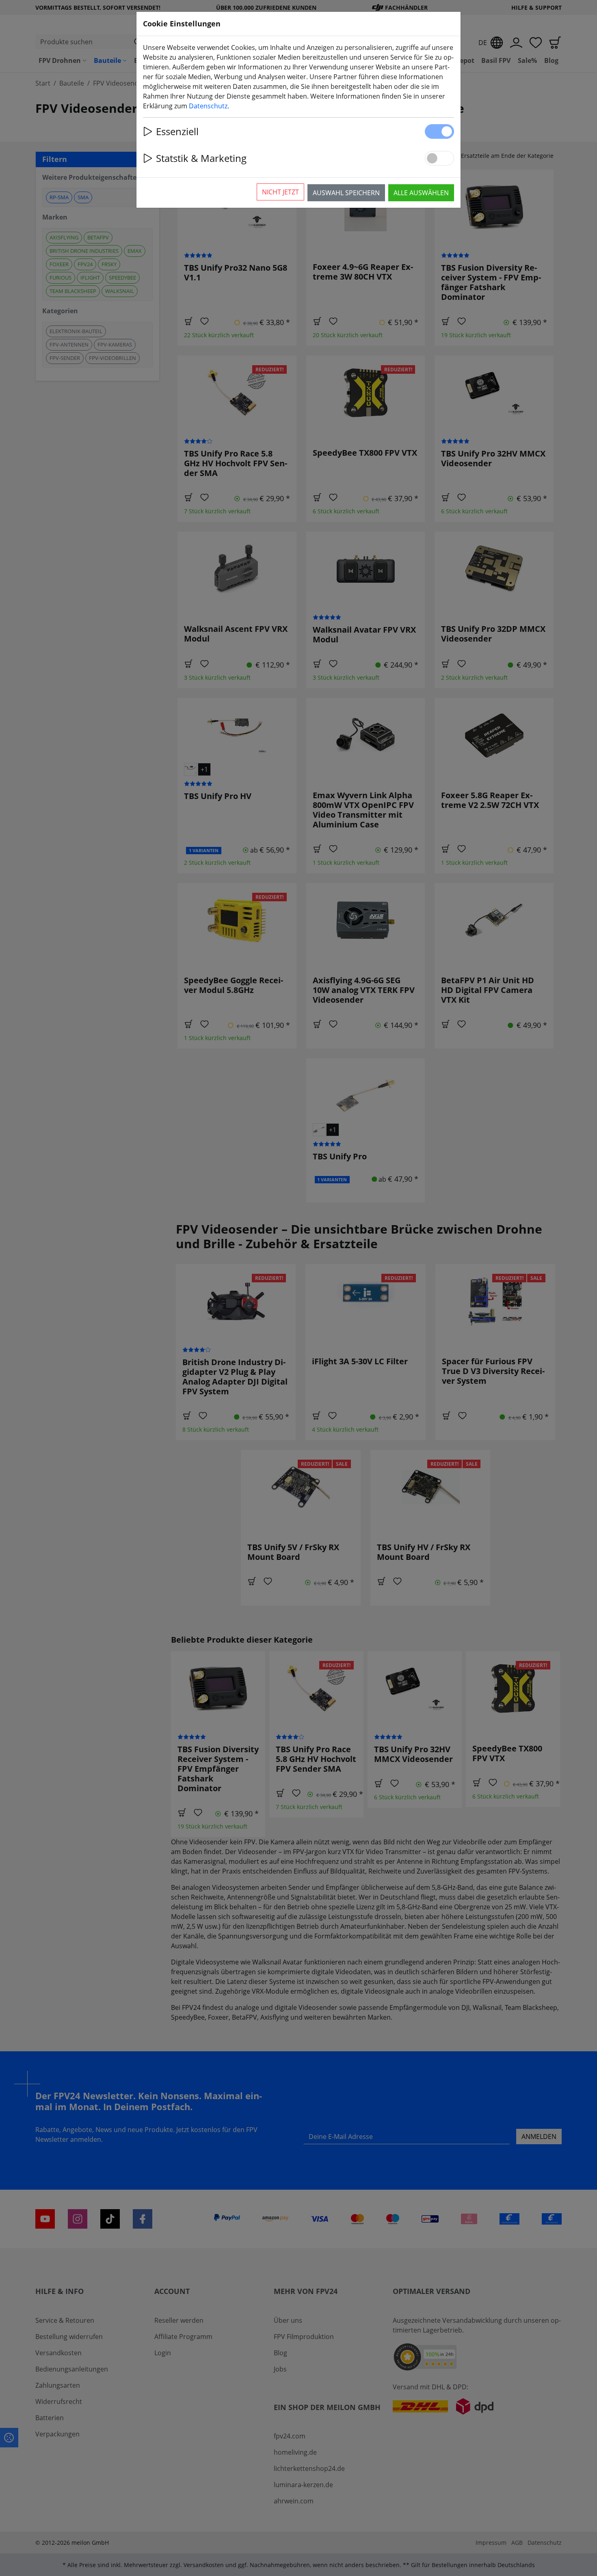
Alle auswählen (421, 193)
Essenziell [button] (177, 131)
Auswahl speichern (346, 193)
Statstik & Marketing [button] (201, 158)
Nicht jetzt (280, 192)
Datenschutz (208, 106)
